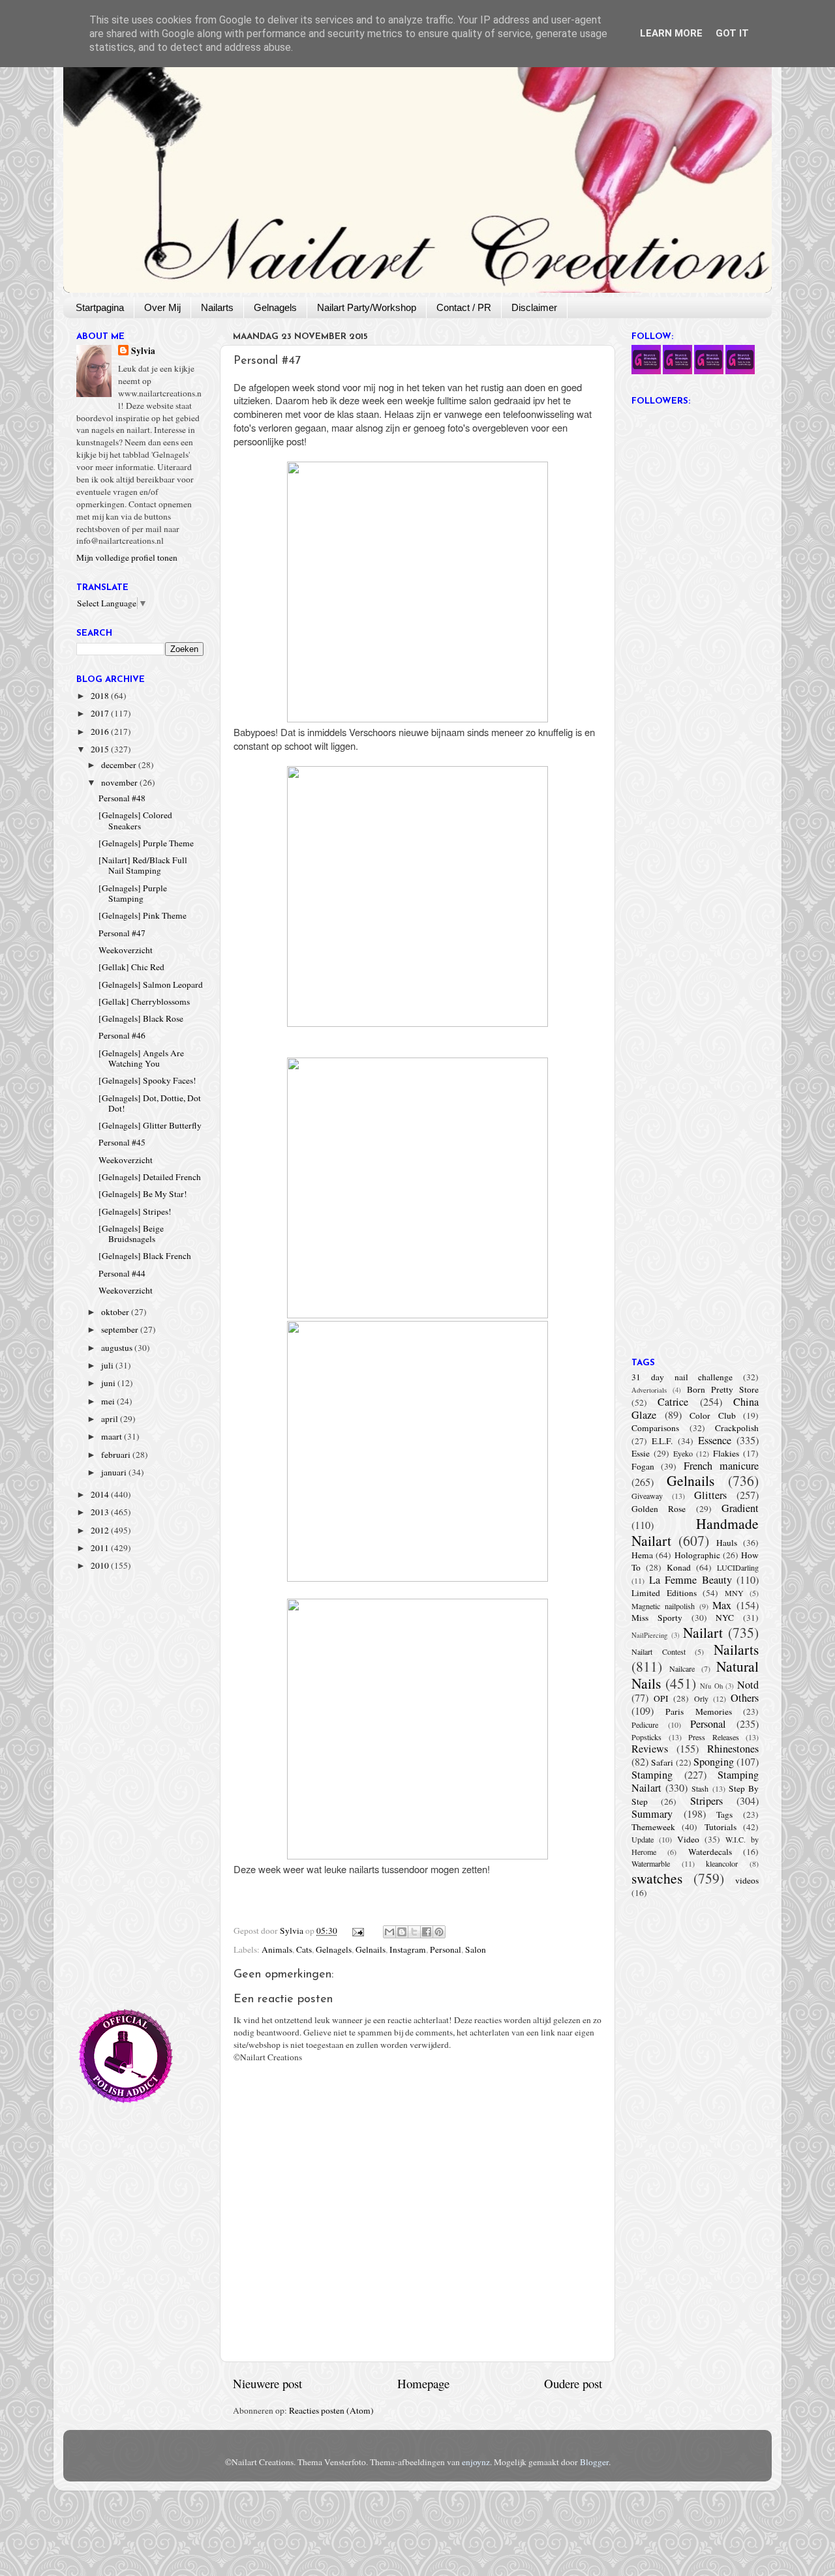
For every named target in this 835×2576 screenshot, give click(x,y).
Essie (641, 1453)
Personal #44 (122, 1273)
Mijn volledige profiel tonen (127, 557)
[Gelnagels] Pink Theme (143, 915)
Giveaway (647, 1496)
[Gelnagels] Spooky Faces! (147, 1080)
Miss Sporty (657, 1618)
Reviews (650, 1749)
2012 (101, 1530)
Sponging (714, 1762)
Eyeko (683, 1453)
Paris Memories (698, 1711)
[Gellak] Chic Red (131, 967)
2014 (101, 1494)
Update (643, 1839)
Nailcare (682, 1668)
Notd (748, 1685)
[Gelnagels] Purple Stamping (133, 893)
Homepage (423, 2383)
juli (108, 1365)
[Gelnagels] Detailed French (150, 1177)
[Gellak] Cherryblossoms (144, 1001)
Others (745, 1698)
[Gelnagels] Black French (145, 1256)
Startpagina (100, 307)
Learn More (671, 33)
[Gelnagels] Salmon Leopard (151, 985)
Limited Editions (664, 1593)
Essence (715, 1440)
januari (115, 1472)
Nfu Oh (711, 1686)
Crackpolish (737, 1428)
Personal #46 (122, 1035)
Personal (446, 1949)
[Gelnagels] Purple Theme (146, 843)
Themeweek (653, 1827)
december (120, 765)
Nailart (703, 1632)
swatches (657, 1878)
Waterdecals (710, 1852)
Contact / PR (464, 307)
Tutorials (721, 1827)
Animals (277, 1949)
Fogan (643, 1466)
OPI (661, 1698)
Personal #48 (122, 798)
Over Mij (162, 307)
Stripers (706, 1801)
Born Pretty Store (723, 1389)
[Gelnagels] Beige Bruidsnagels (131, 1234)
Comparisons (655, 1428)
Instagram (408, 1949)
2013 (101, 1512)
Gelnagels (275, 307)
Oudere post (573, 2383)
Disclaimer (534, 307)
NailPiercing (649, 1635)
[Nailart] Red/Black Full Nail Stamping (143, 865)
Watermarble (651, 1863)
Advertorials (649, 1390)
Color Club (713, 1415)
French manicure (721, 1466)
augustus (118, 1348)
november (120, 782)
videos (747, 1880)
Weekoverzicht (126, 950)
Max (722, 1605)
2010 (101, 1565)
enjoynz (476, 2462)
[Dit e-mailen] (389, 1932)
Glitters (710, 1495)
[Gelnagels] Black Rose (141, 1018)
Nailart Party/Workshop (367, 307)
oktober (116, 1312)
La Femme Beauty (691, 1580)
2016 (101, 732)
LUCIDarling (738, 1567)
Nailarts (217, 307)
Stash (700, 1788)
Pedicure (645, 1725)
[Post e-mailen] (357, 1931)
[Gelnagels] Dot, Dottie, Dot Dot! (150, 1103)
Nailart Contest (659, 1651)
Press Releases (714, 1737)
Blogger (594, 2462)
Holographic (697, 1555)
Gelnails (371, 1949)
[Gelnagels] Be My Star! (143, 1194)
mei (109, 1401)
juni (109, 1383)
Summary (652, 1814)
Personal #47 (122, 933)
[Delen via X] (414, 1932)
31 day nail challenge (682, 1377)
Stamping (652, 1775)
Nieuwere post (267, 2383)
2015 (101, 749)
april (111, 1419)
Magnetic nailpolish (663, 1606)
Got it (732, 33)
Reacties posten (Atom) (331, 2410)
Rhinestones (733, 1749)
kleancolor (722, 1863)
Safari (662, 1762)
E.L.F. (662, 1441)
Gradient (740, 1508)
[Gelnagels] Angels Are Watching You (141, 1058)
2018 (101, 696)
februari (117, 1455)
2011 (101, 1548)
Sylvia (143, 351)
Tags (724, 1814)
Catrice (673, 1402)
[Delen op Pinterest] (439, 1932)
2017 (101, 713)
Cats (304, 1949)
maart (113, 1436)
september (121, 1329)
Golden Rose (659, 1509)
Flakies (726, 1453)
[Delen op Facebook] (427, 1932)
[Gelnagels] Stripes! (135, 1211)
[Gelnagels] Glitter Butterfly (150, 1125)
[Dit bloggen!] (402, 1932)
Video (688, 1839)
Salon (476, 1949)
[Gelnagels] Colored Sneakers (135, 820)
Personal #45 (122, 1142)
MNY (734, 1593)
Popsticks (646, 1737)
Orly (701, 1698)
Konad (679, 1567)
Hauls (727, 1543)
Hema (642, 1555)
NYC (725, 1618)
